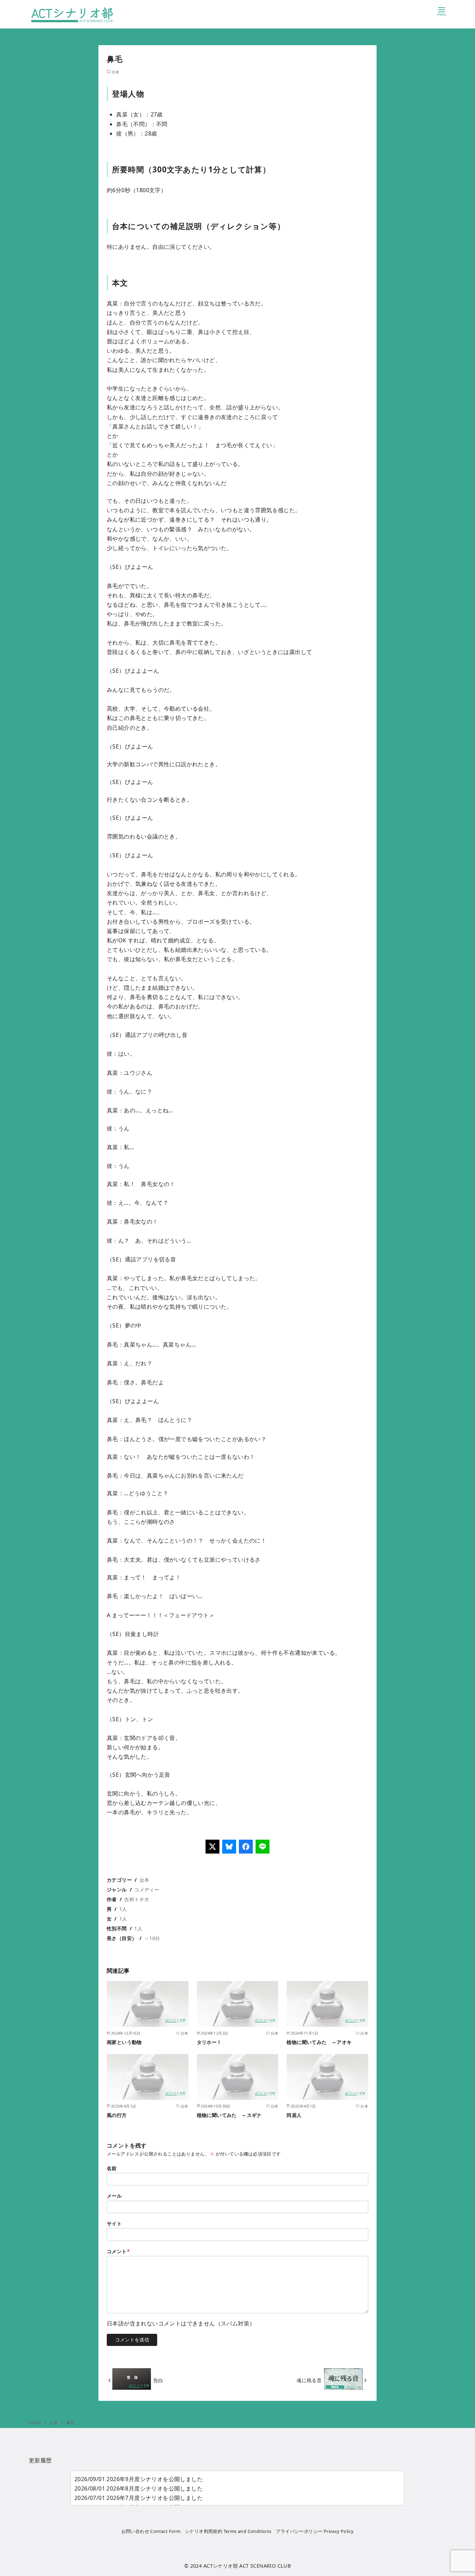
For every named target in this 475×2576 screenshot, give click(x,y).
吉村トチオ (137, 1899)
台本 (116, 72)
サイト (114, 2223)
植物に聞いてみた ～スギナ (229, 2115)
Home (36, 2423)
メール (114, 2196)
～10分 (152, 1938)
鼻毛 (70, 2423)
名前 (112, 2168)
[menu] (442, 11)
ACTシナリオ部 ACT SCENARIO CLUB (247, 2566)
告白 (158, 2380)
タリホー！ (209, 2042)
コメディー (147, 1890)
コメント (118, 2251)
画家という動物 (124, 2042)
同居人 (294, 2115)
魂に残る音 (309, 2380)
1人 (123, 1909)
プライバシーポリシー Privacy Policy (315, 2531)
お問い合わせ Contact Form (151, 2531)
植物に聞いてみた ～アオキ (319, 2042)
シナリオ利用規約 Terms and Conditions (228, 2531)
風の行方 (117, 2115)
